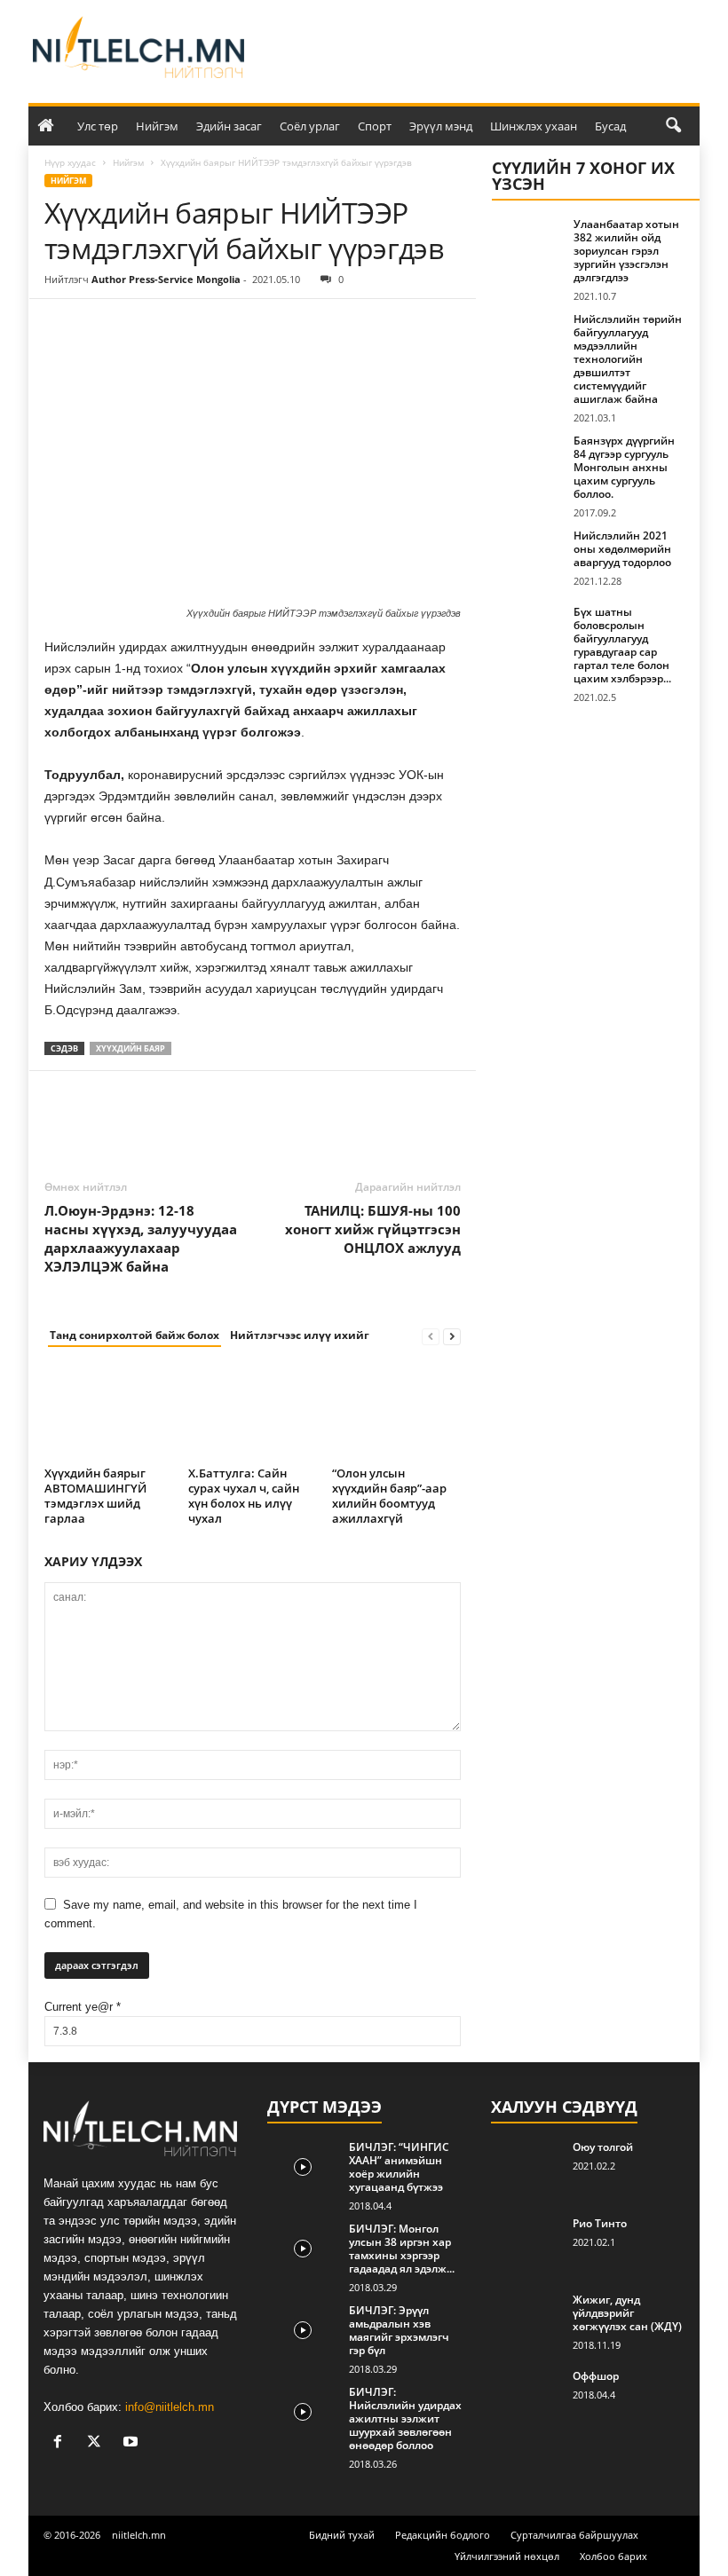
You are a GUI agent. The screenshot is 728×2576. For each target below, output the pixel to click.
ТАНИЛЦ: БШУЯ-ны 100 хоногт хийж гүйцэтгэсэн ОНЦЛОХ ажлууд (373, 1229)
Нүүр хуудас (70, 162)
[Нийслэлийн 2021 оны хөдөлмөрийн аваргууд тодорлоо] (527, 555)
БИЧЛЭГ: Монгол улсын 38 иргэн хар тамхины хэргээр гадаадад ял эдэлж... (402, 2249)
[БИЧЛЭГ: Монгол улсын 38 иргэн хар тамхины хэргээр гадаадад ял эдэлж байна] (303, 2249)
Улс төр (98, 126)
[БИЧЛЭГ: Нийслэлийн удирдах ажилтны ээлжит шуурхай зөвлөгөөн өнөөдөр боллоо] (303, 2412)
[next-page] (452, 1336)
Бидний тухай (342, 2535)
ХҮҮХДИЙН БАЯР (131, 1048)
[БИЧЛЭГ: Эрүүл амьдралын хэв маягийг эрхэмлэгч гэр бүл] (303, 2330)
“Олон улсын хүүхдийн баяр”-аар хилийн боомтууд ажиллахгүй (389, 1496)
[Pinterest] (144, 326)
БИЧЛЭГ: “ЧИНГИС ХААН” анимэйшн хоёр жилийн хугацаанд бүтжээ (399, 2167)
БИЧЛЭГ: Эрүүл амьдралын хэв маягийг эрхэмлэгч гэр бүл (399, 2330)
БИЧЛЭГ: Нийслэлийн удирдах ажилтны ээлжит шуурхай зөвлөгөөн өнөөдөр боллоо (405, 2418)
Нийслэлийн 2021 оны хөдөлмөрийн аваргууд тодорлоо (622, 549)
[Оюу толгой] (526, 2167)
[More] (226, 326)
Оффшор (596, 2376)
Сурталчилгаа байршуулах (574, 2535)
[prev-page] (431, 1336)
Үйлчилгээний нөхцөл (507, 2556)
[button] (673, 126)
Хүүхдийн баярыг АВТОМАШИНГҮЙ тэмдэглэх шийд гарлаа (95, 1496)
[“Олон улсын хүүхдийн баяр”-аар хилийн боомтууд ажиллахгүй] (396, 1412)
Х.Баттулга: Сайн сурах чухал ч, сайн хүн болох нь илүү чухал (244, 1496)
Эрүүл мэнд (441, 126)
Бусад (610, 126)
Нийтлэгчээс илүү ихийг (300, 1335)
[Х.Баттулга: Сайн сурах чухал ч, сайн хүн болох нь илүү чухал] (253, 1412)
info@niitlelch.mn (170, 2407)
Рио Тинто (600, 2223)
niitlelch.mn (139, 2535)
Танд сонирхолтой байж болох (135, 1335)
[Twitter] (103, 326)
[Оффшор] (526, 2396)
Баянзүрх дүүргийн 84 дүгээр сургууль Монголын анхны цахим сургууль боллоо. (624, 467)
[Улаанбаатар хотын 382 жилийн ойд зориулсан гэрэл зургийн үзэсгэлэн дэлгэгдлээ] (527, 244)
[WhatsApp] (185, 326)
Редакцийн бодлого (443, 2535)
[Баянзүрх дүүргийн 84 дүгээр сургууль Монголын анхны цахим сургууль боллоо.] (527, 461)
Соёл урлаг (310, 126)
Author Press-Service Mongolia (166, 279)
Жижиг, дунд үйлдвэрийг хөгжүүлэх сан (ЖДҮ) (627, 2313)
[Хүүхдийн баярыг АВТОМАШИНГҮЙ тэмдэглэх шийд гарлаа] (109, 1412)
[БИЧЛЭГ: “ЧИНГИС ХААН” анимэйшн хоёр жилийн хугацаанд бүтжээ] (303, 2167)
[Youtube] (133, 2443)
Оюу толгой (603, 2147)
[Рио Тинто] (526, 2243)
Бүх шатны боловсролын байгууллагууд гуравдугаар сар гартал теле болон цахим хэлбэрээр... (622, 645)
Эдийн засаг (229, 126)
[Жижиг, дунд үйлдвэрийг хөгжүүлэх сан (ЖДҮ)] (526, 2320)
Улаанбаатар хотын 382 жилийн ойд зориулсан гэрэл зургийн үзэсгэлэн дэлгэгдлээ (626, 251)
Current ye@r (83, 2007)
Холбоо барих (613, 2556)
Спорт (375, 126)
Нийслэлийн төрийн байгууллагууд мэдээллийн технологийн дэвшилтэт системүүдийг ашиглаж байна (628, 359)
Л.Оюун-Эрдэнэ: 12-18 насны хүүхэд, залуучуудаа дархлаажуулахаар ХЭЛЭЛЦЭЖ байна (141, 1238)
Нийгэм (157, 126)
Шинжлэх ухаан (534, 126)
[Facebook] (62, 326)
